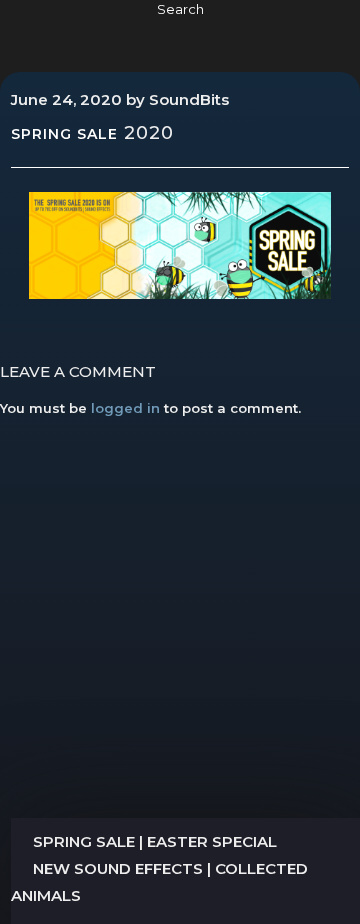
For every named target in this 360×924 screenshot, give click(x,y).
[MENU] (42, 31)
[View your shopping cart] (311, 31)
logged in (125, 408)
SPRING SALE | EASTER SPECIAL (155, 841)
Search (180, 9)
